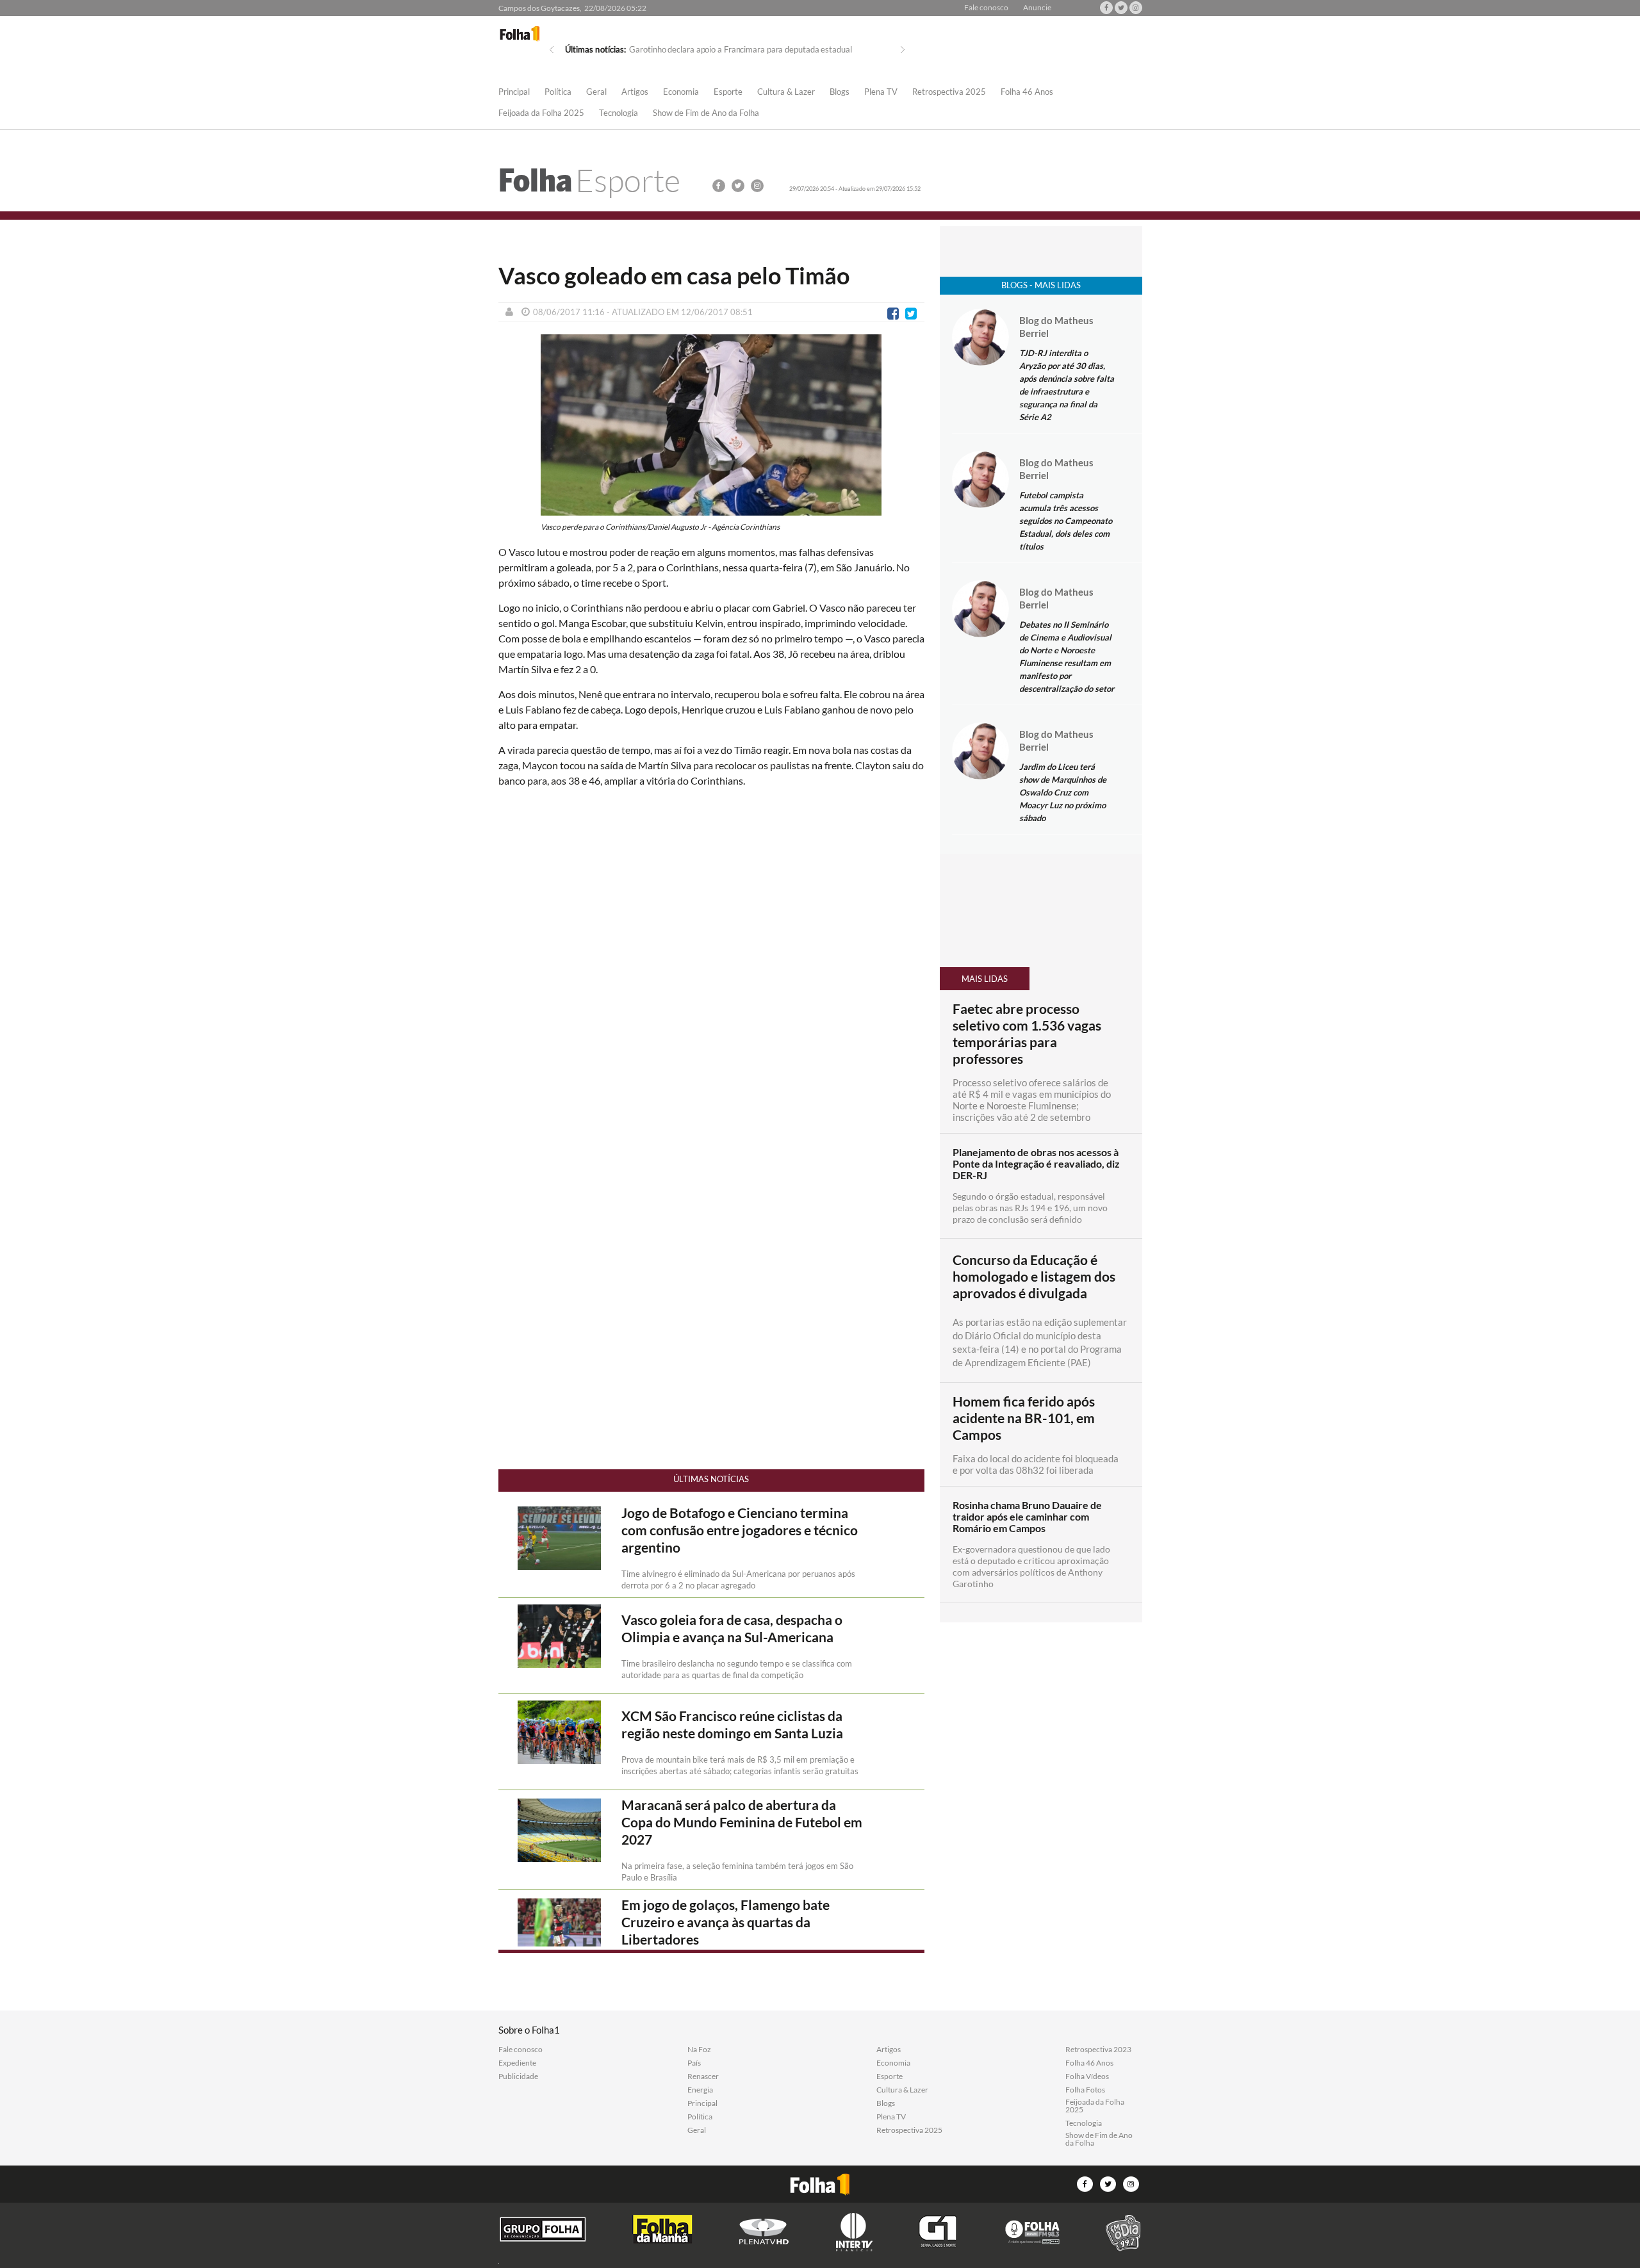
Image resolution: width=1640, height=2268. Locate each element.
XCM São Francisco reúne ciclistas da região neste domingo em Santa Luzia (732, 1725)
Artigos (635, 92)
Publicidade (518, 2076)
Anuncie (1037, 8)
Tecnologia (619, 113)
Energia (700, 2090)
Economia (681, 92)
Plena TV (881, 92)
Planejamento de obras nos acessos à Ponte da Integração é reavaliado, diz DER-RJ (1036, 1164)
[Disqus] (711, 968)
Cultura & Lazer (786, 92)
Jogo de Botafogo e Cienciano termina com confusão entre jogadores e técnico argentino (740, 1530)
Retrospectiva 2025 (949, 92)
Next (903, 50)
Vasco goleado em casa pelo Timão (674, 275)
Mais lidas (985, 979)
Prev (552, 50)
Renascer (703, 2076)
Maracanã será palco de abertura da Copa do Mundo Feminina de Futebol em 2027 (742, 1822)
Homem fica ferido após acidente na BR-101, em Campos (1024, 1418)
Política (558, 92)
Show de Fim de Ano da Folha (706, 113)
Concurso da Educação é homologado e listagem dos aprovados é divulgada (1034, 1277)
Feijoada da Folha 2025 (541, 113)
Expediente (517, 2063)
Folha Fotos (1085, 2090)
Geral (596, 92)
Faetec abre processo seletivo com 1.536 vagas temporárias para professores (1027, 1034)
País (694, 2063)
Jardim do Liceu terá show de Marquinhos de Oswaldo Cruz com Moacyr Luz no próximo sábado (1063, 792)
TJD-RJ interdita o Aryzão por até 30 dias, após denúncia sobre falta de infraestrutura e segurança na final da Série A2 (1067, 385)
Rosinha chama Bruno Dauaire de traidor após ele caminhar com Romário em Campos (1027, 1517)
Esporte (728, 92)
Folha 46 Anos (1027, 92)
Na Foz (699, 2050)
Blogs (840, 92)
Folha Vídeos (1087, 2076)
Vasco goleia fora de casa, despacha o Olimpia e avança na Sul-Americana (732, 1628)
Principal (514, 92)
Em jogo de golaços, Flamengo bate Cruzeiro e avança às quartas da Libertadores (726, 1922)
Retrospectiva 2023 (1098, 2050)
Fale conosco (986, 8)
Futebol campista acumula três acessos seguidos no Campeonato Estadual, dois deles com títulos (1066, 521)
